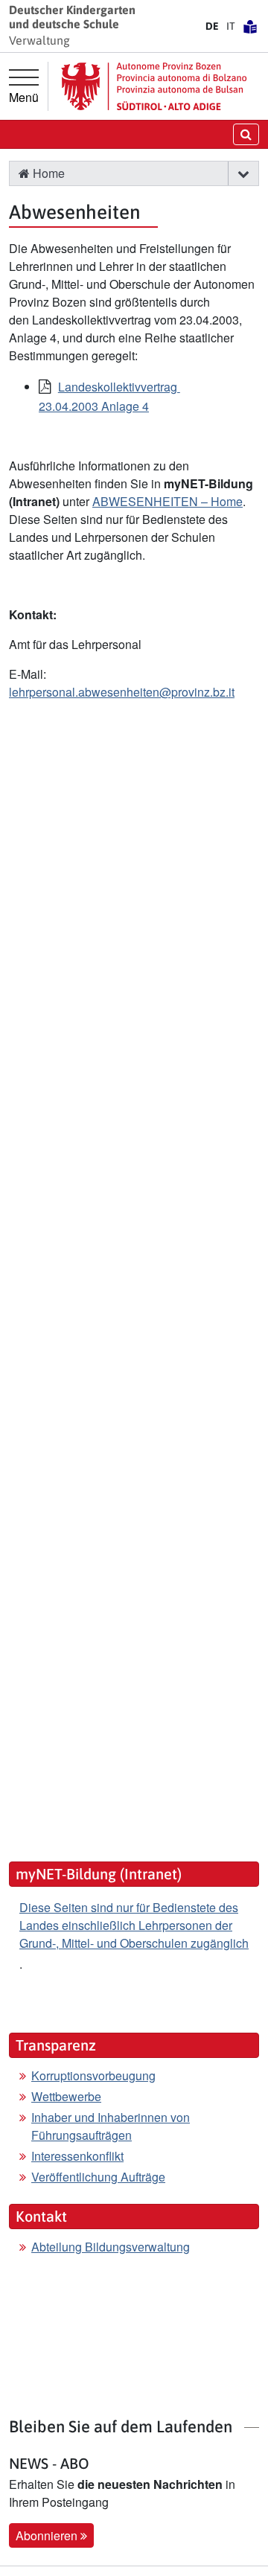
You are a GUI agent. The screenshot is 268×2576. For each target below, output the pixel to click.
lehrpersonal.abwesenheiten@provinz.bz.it (122, 692)
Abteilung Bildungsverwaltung (111, 2247)
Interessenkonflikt (77, 2156)
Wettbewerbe (66, 2096)
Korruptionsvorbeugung (93, 2075)
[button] (243, 173)
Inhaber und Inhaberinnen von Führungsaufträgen (111, 2126)
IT (231, 26)
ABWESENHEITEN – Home (167, 501)
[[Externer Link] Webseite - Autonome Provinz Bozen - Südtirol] (154, 86)
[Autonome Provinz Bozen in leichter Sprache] (250, 26)
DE (212, 26)
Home (47, 173)
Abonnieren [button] (48, 2535)
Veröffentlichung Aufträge (98, 2177)
